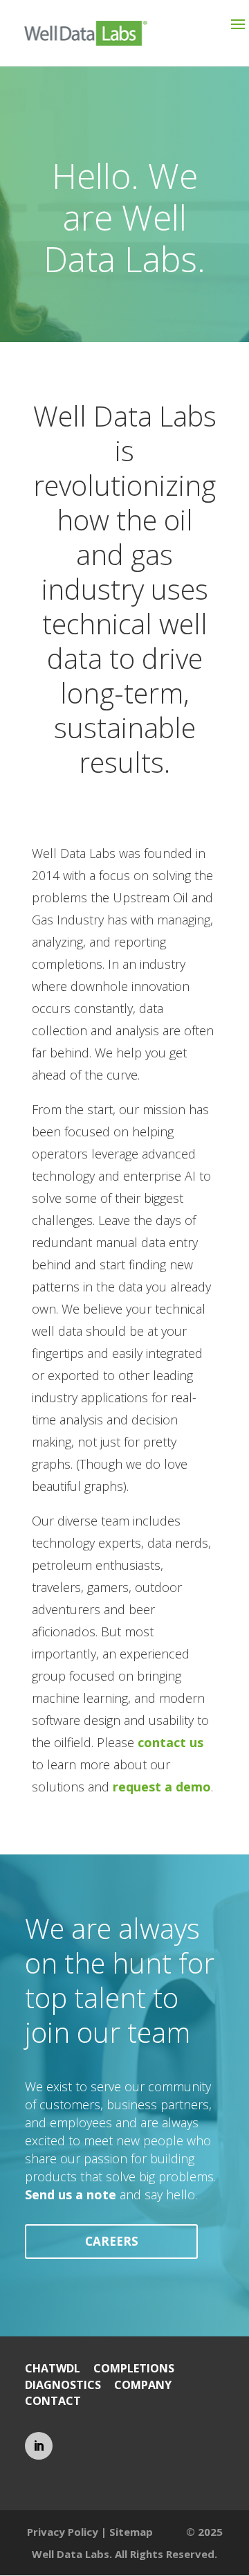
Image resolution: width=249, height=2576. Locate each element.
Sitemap (131, 2532)
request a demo (162, 1787)
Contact (53, 2401)
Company (143, 2385)
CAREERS (112, 2241)
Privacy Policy (63, 2532)
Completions (134, 2368)
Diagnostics (63, 2385)
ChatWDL (53, 2368)
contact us (170, 1742)
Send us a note (71, 2194)
